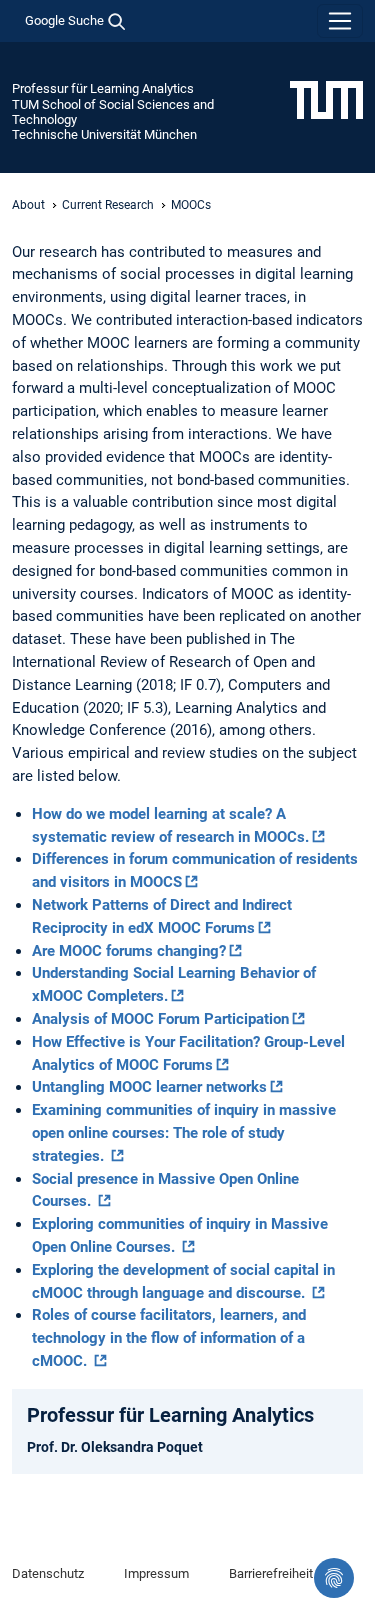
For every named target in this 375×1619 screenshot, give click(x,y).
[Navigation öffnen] (340, 21)
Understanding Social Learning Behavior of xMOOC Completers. (174, 984)
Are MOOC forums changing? (129, 951)
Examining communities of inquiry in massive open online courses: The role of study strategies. (184, 1133)
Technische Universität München (104, 134)
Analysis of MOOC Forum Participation (160, 1019)
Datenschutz (48, 1573)
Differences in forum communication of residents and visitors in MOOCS (195, 870)
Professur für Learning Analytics (103, 88)
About (28, 205)
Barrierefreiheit (271, 1573)
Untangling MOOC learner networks (149, 1087)
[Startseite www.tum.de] (326, 99)
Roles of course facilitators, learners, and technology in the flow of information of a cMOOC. (169, 1338)
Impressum (156, 1573)
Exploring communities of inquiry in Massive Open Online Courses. (180, 1235)
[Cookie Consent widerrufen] (334, 1578)
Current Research (108, 205)
